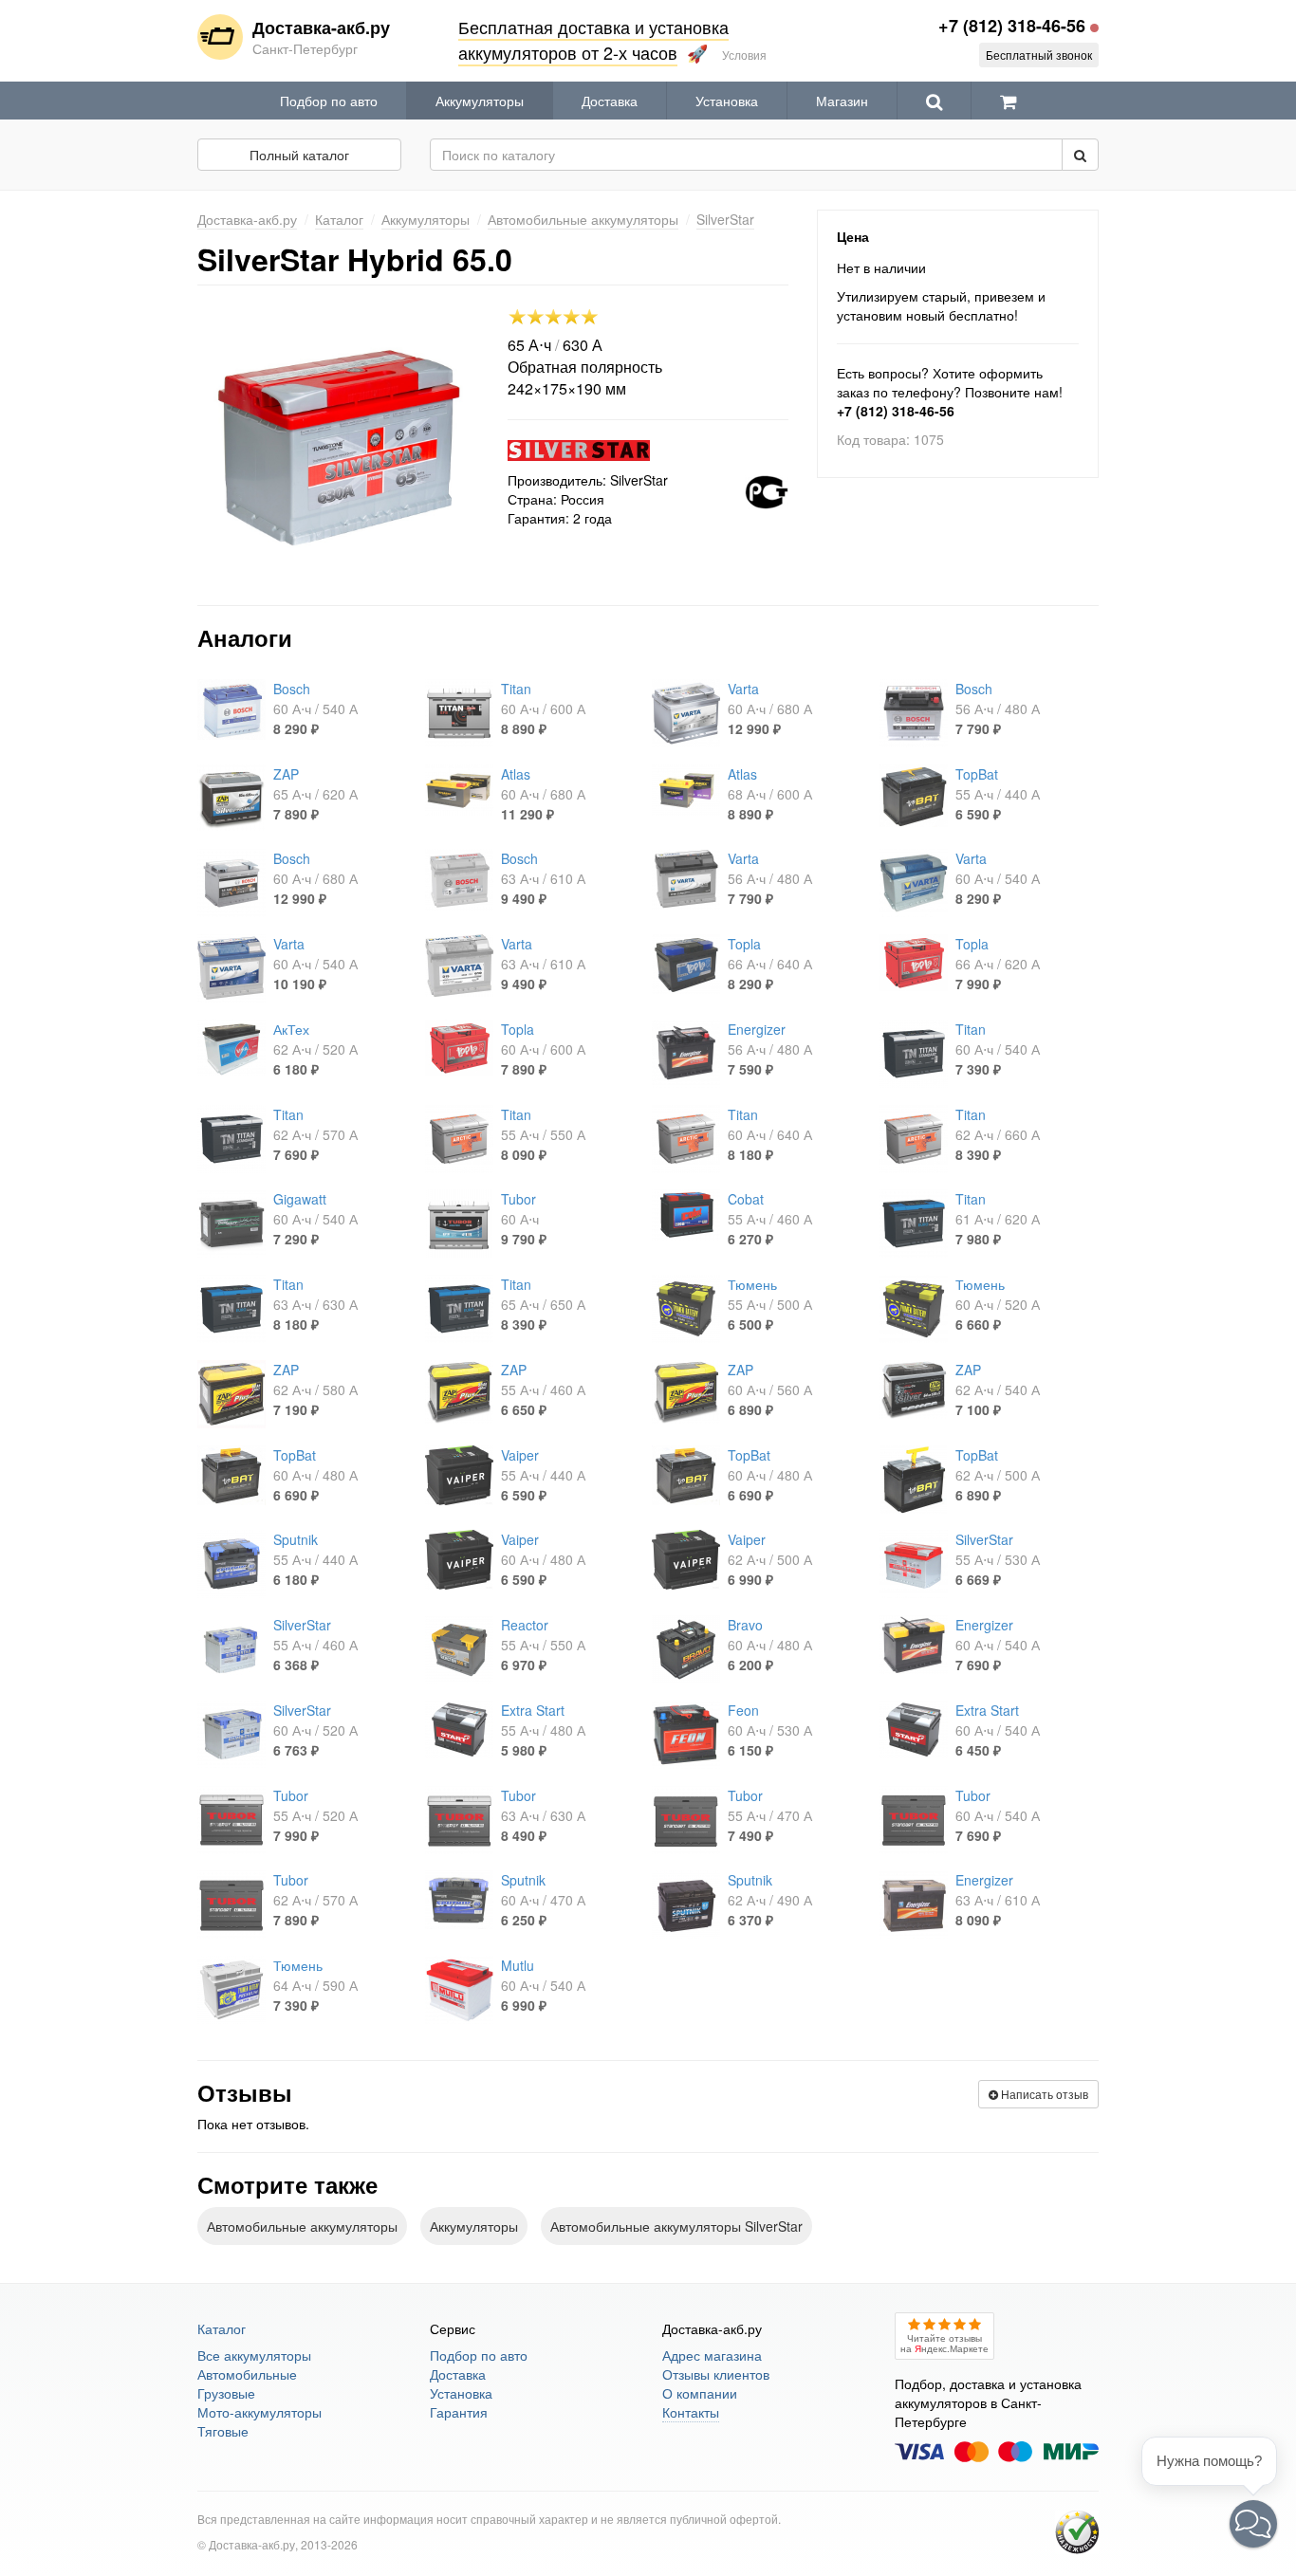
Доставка (610, 101)
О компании (700, 2393)
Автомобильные (247, 2374)
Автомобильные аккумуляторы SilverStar (676, 2226)
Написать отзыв (1043, 2094)
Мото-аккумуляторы (259, 2412)
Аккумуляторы (480, 101)
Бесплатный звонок (1039, 55)
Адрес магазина (712, 2355)
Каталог (222, 2328)
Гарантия (459, 2412)
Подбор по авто (329, 101)
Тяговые (223, 2431)
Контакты (691, 2412)
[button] (1253, 2524)
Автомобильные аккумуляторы (302, 2226)
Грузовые (226, 2393)
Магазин (842, 101)
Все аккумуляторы (254, 2355)
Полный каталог (299, 155)
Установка (727, 101)
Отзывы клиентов (716, 2374)
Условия (744, 55)
